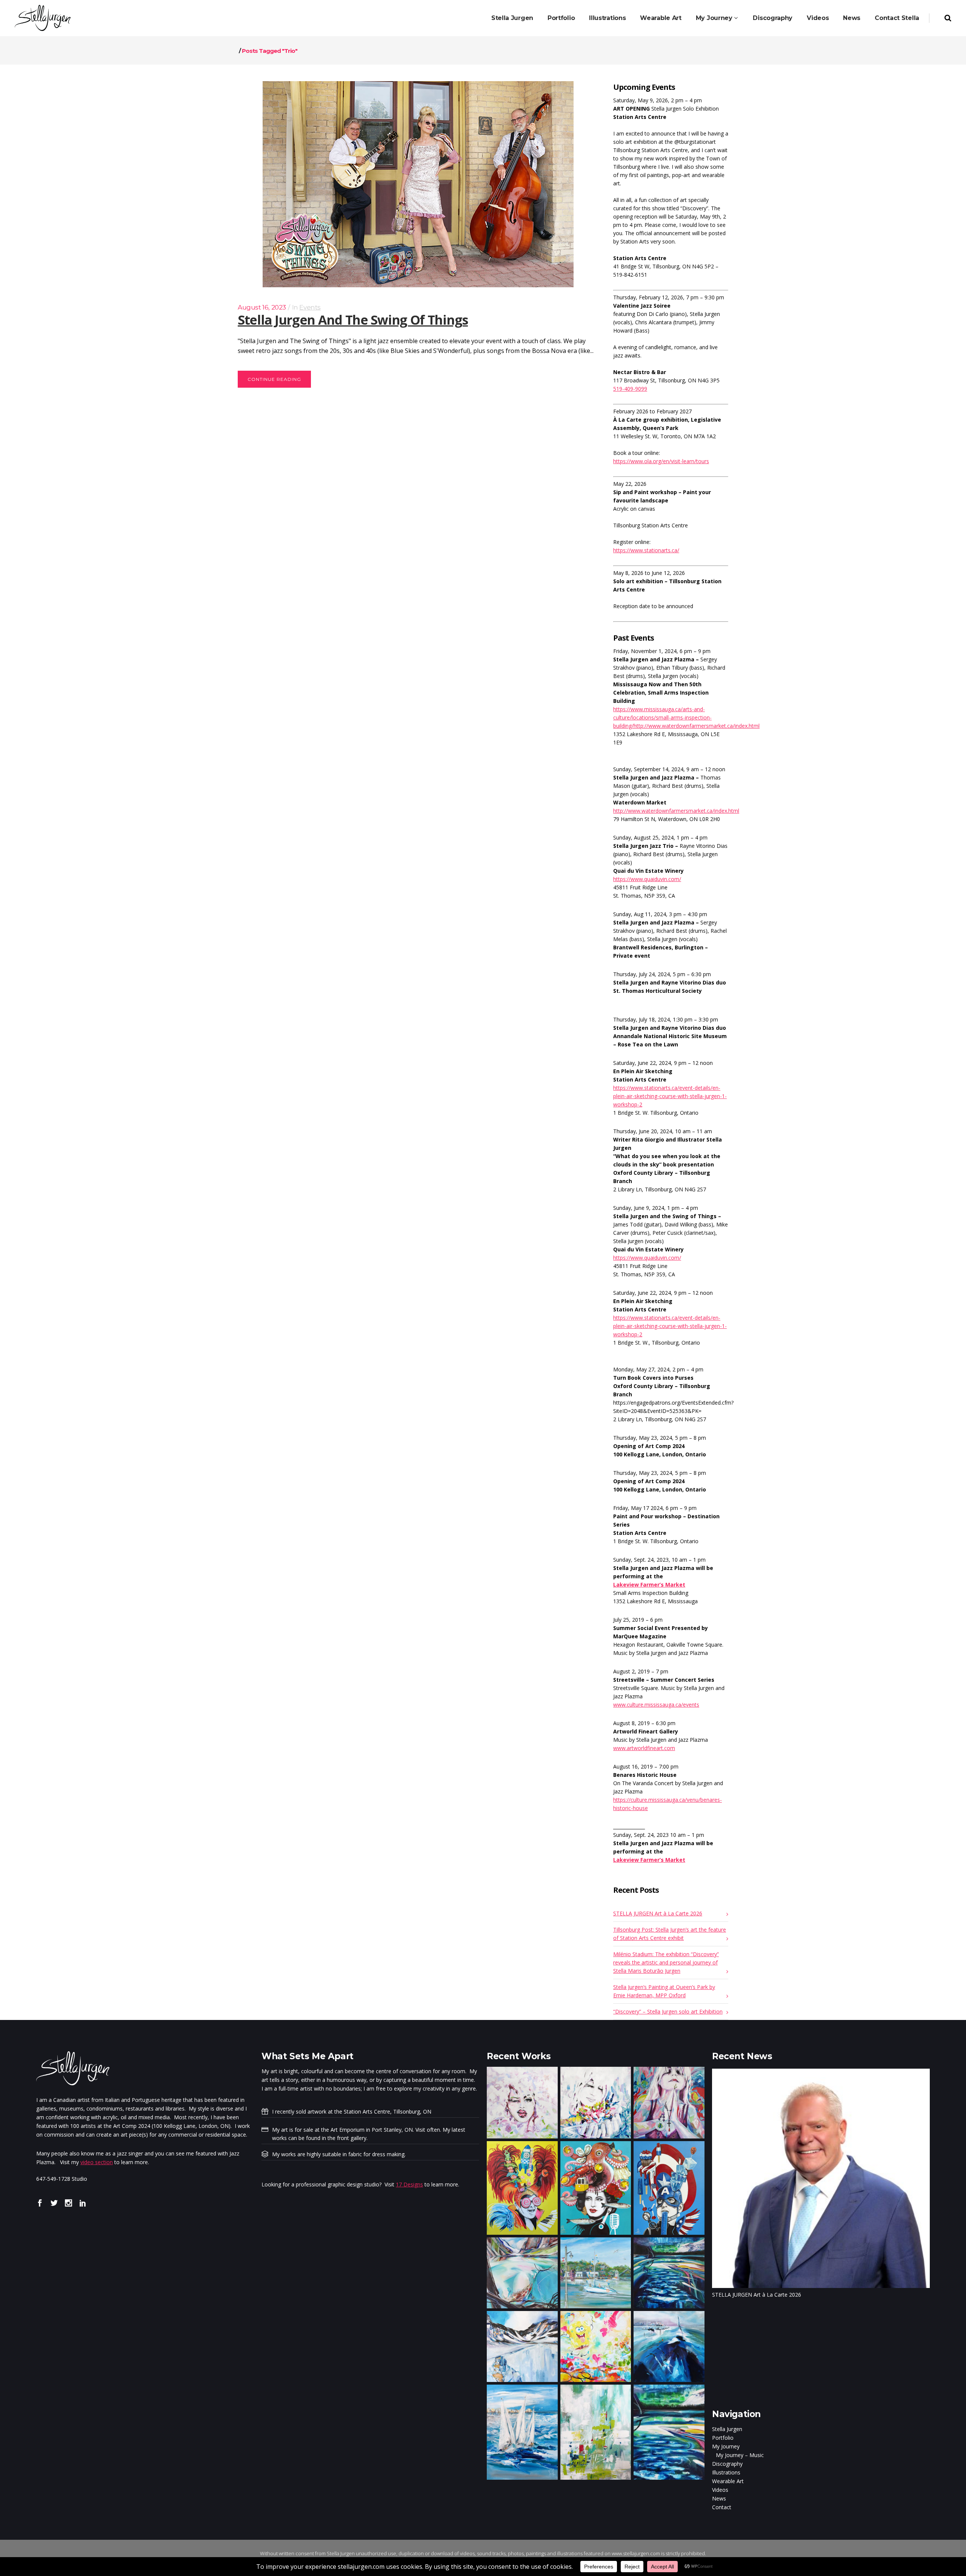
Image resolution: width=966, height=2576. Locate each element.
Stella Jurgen (727, 2429)
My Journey (726, 2446)
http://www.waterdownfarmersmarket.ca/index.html (676, 811)
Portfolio (723, 2438)
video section (97, 2162)
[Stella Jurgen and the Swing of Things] (418, 184)
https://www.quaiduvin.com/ (647, 879)
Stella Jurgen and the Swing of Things (353, 320)
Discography (727, 2464)
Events (310, 307)
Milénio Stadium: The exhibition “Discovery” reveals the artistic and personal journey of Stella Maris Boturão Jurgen (666, 1962)
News (719, 2498)
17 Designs (409, 2184)
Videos (720, 2490)
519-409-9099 (630, 389)
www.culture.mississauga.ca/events (656, 1705)
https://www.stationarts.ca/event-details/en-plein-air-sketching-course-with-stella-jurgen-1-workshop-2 (670, 1096)
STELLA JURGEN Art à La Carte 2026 (658, 1913)
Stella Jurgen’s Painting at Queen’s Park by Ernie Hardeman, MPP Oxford (664, 1991)
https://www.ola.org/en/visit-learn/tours (661, 461)
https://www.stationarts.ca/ (646, 550)
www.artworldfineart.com (644, 1748)
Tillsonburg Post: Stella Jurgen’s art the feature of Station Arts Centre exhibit (670, 1934)
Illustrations (726, 2472)
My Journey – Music (740, 2455)
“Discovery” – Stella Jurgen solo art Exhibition (668, 2011)
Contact (722, 2507)
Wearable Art (728, 2481)
